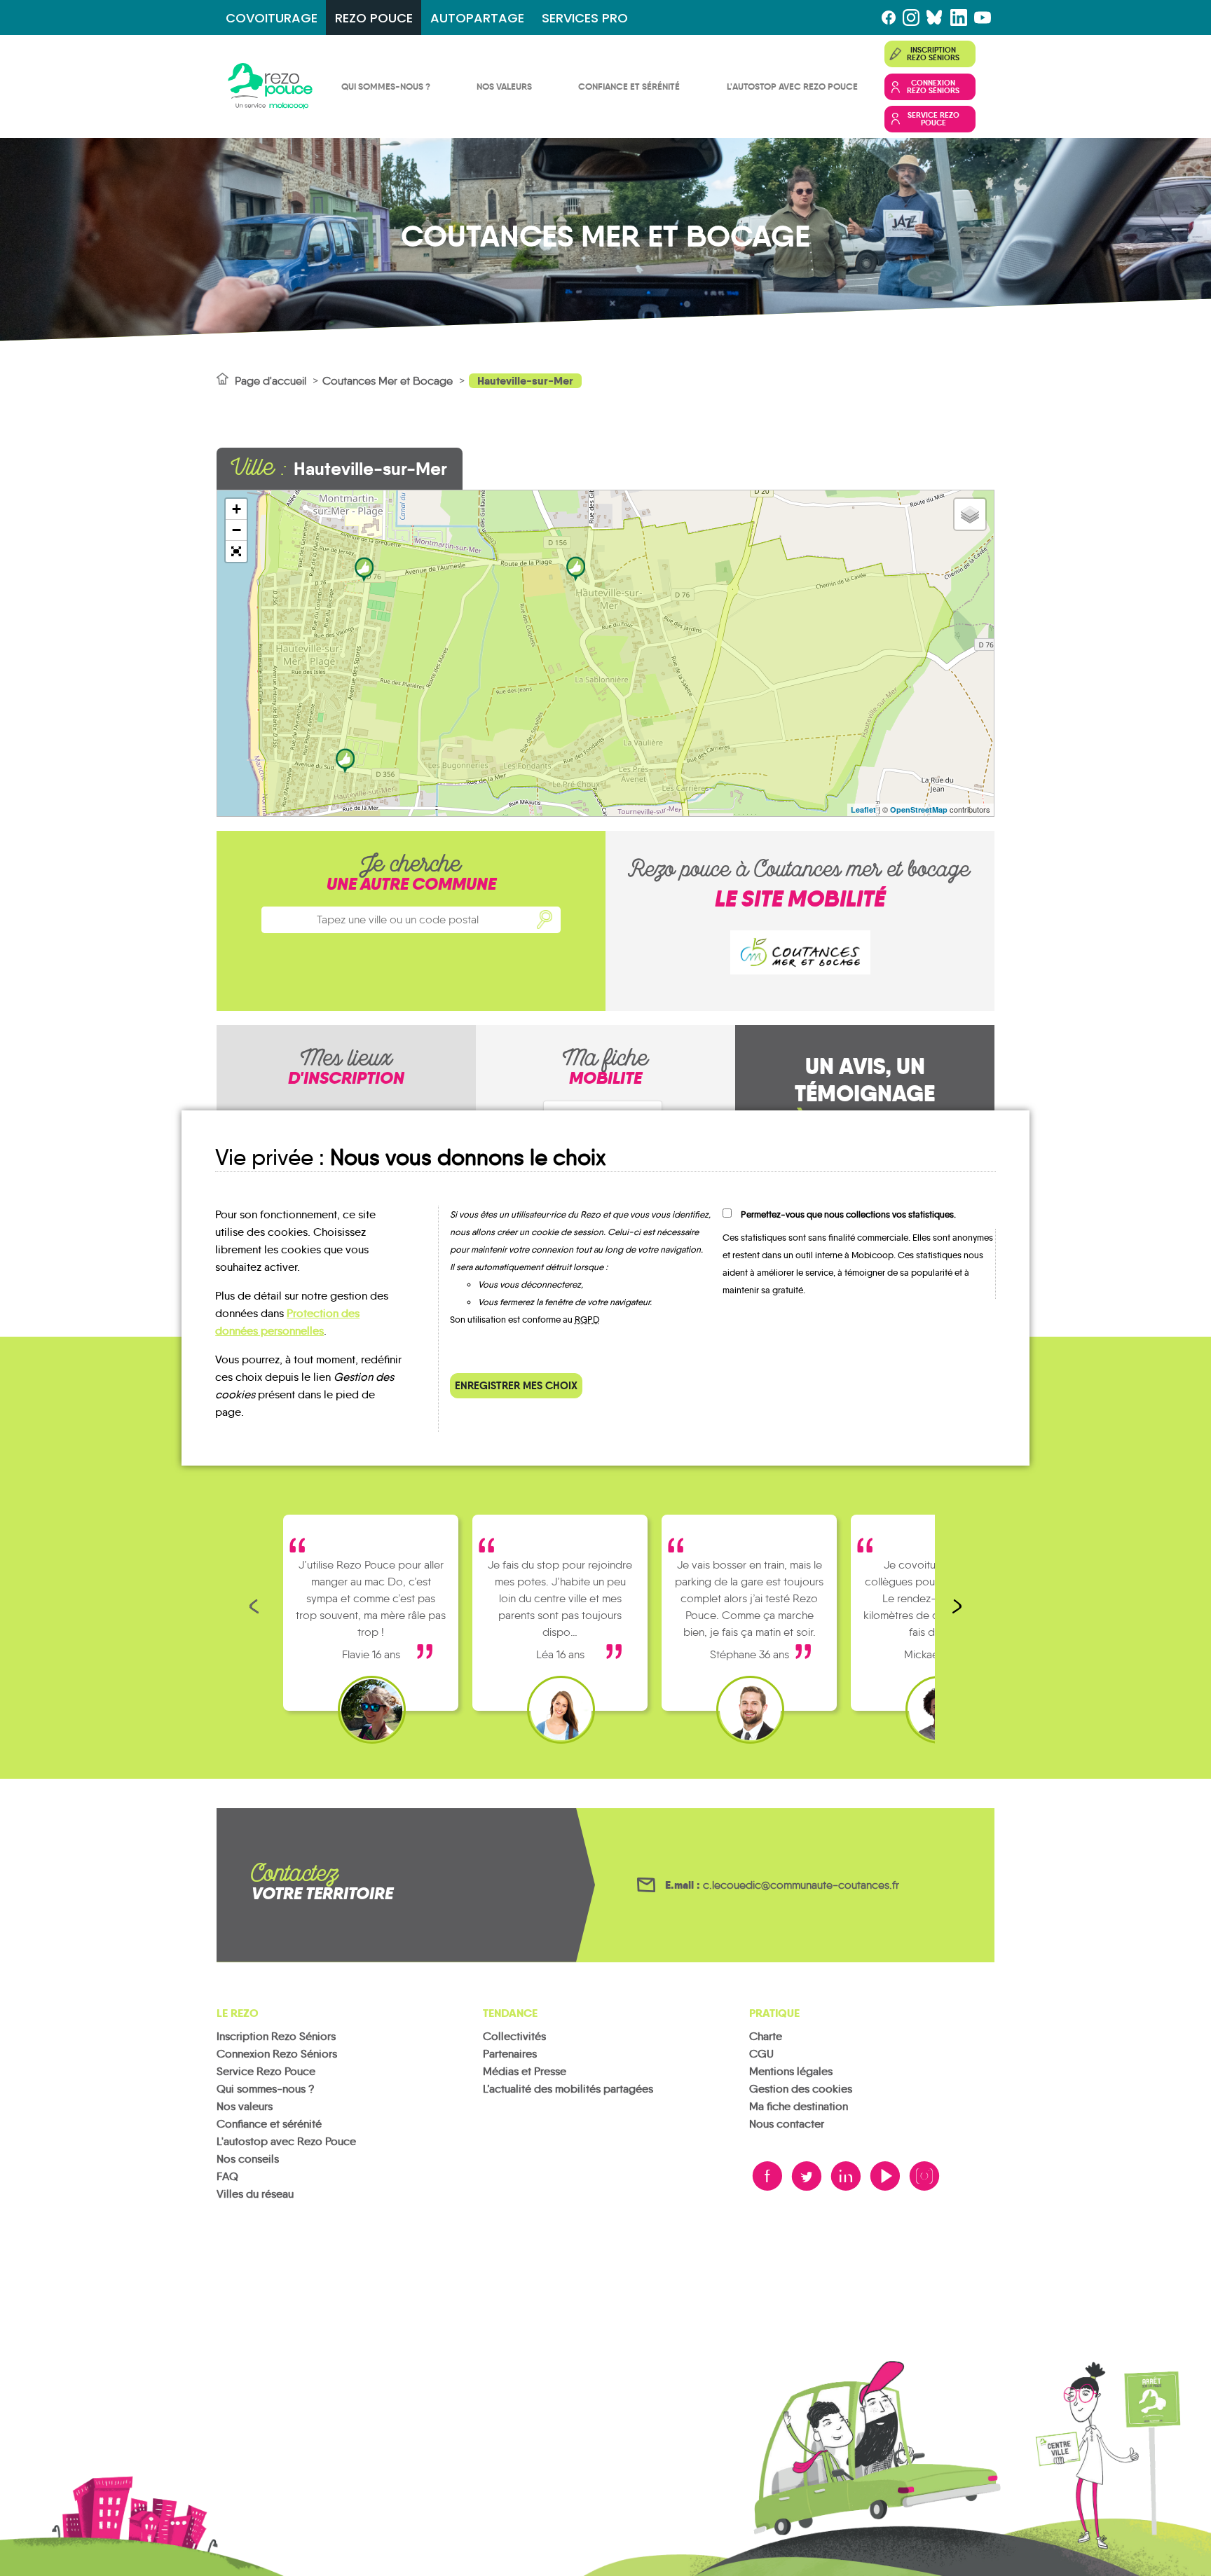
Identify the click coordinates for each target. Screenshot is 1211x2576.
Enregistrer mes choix (516, 1385)
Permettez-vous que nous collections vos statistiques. (848, 1214)
